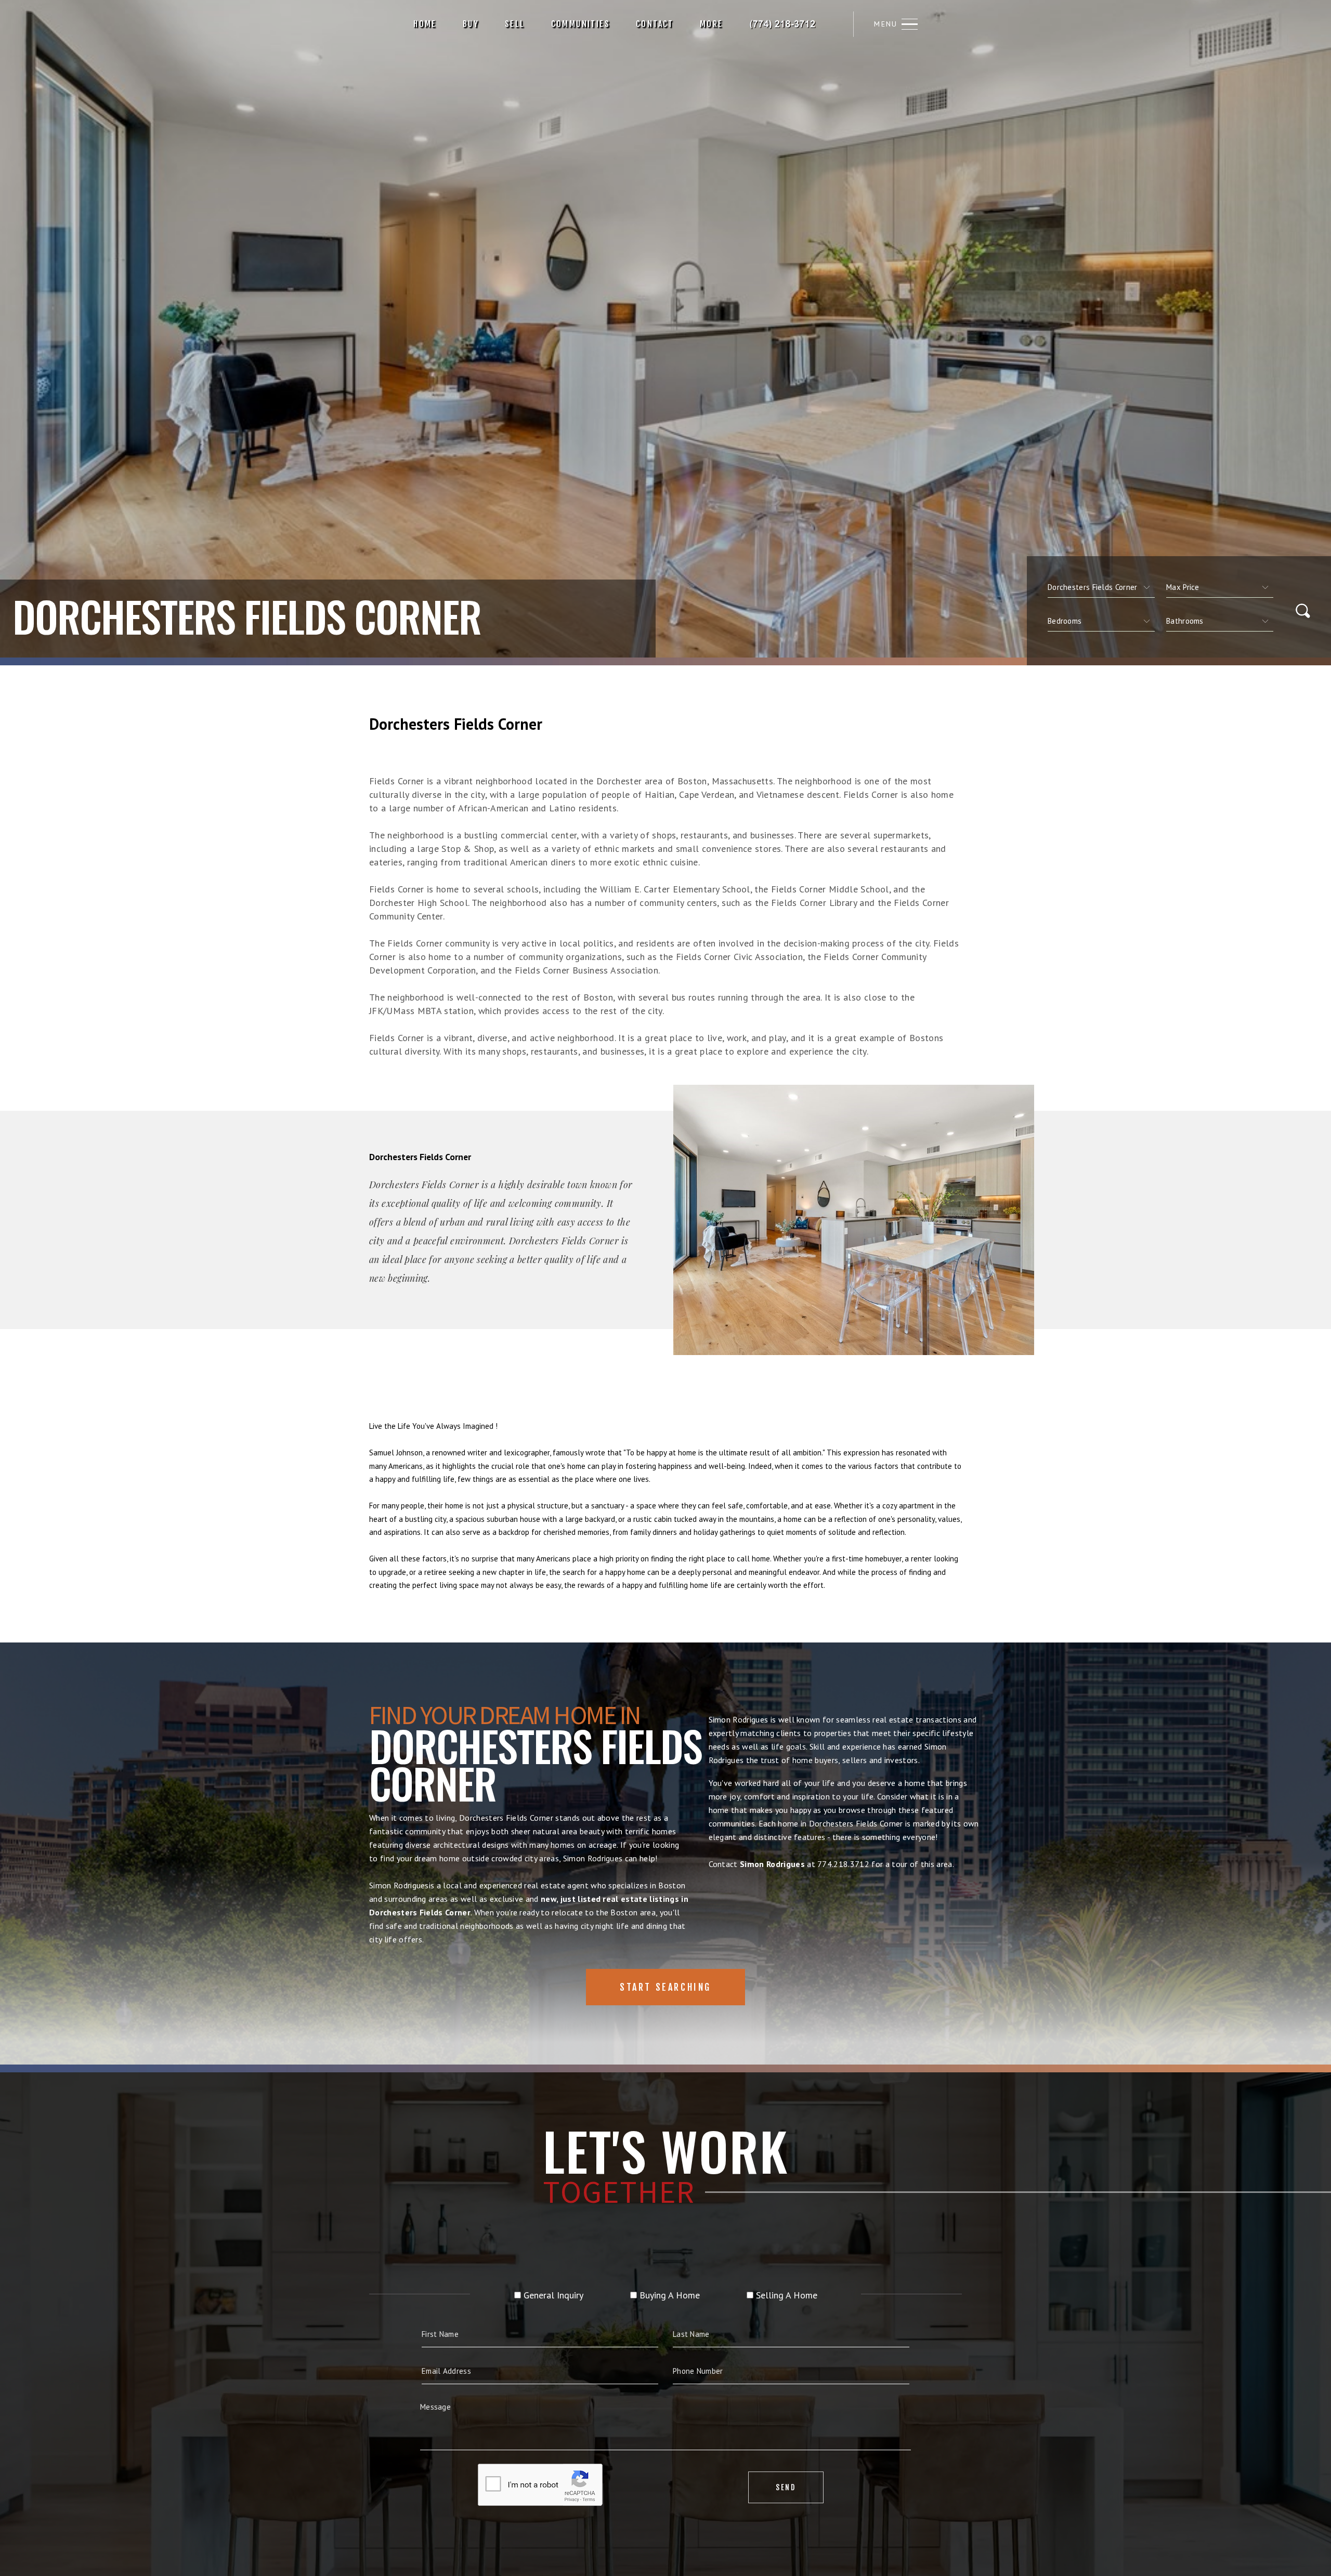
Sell (465, 24)
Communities (530, 24)
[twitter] (835, 24)
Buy (420, 24)
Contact (605, 24)
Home (375, 24)
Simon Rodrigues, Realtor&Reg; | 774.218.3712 (734, 24)
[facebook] (818, 24)
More (661, 24)
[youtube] (873, 24)
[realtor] (854, 24)
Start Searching (665, 1987)
